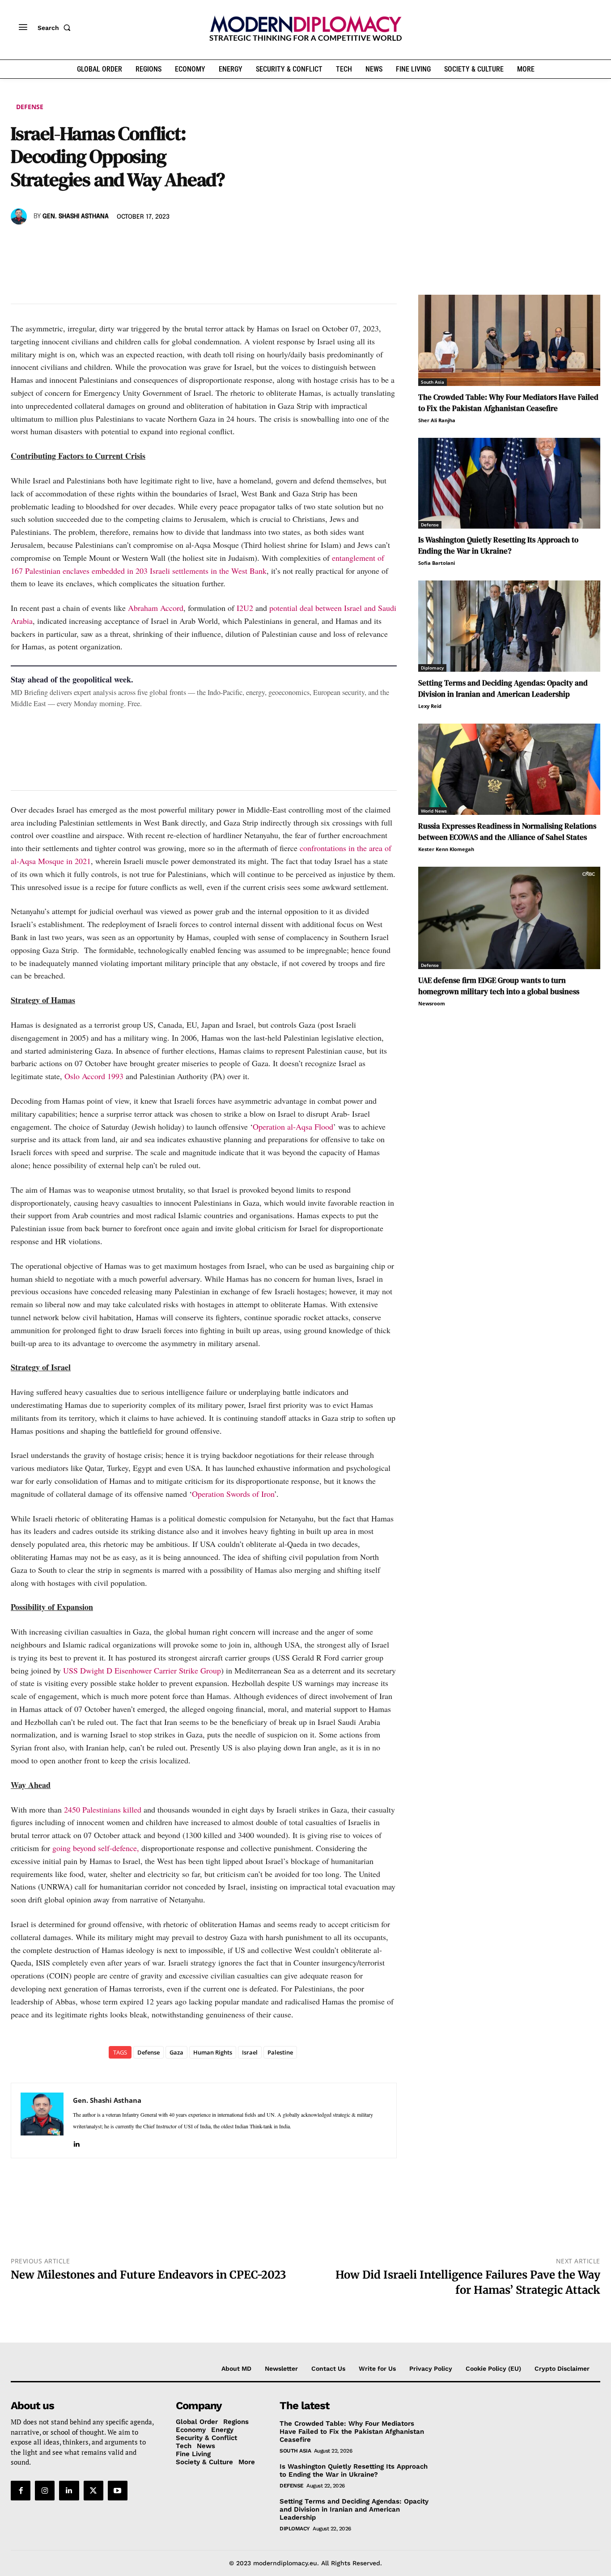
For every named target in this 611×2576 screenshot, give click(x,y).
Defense (30, 107)
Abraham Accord (156, 608)
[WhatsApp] (61, 242)
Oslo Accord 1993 (94, 1076)
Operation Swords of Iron (233, 1494)
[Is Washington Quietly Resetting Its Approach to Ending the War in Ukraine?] (509, 483)
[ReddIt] (102, 242)
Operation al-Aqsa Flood (293, 1127)
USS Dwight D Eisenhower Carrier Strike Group (142, 1670)
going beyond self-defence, (96, 1848)
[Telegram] (123, 242)
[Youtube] (118, 2491)
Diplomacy (432, 668)
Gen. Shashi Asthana (76, 216)
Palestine (280, 2052)
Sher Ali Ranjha (437, 420)
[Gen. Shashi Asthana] (20, 216)
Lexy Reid (430, 706)
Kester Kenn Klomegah (446, 849)
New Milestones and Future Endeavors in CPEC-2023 (149, 2275)
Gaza (176, 2052)
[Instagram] (45, 2491)
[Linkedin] (81, 242)
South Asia (433, 382)
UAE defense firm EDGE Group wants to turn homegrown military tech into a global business (499, 986)
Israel (250, 2052)
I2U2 (245, 608)
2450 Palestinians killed (103, 1809)
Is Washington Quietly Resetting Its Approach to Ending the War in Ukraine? (498, 545)
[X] (40, 242)
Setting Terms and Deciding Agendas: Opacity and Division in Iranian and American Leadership (503, 688)
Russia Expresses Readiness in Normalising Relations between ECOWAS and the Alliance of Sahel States (507, 832)
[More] (144, 242)
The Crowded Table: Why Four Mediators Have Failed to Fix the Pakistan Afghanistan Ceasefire (508, 403)
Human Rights (213, 2052)
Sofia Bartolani (437, 563)
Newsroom (432, 1003)
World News (434, 811)
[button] (56, 28)
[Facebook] (20, 242)
